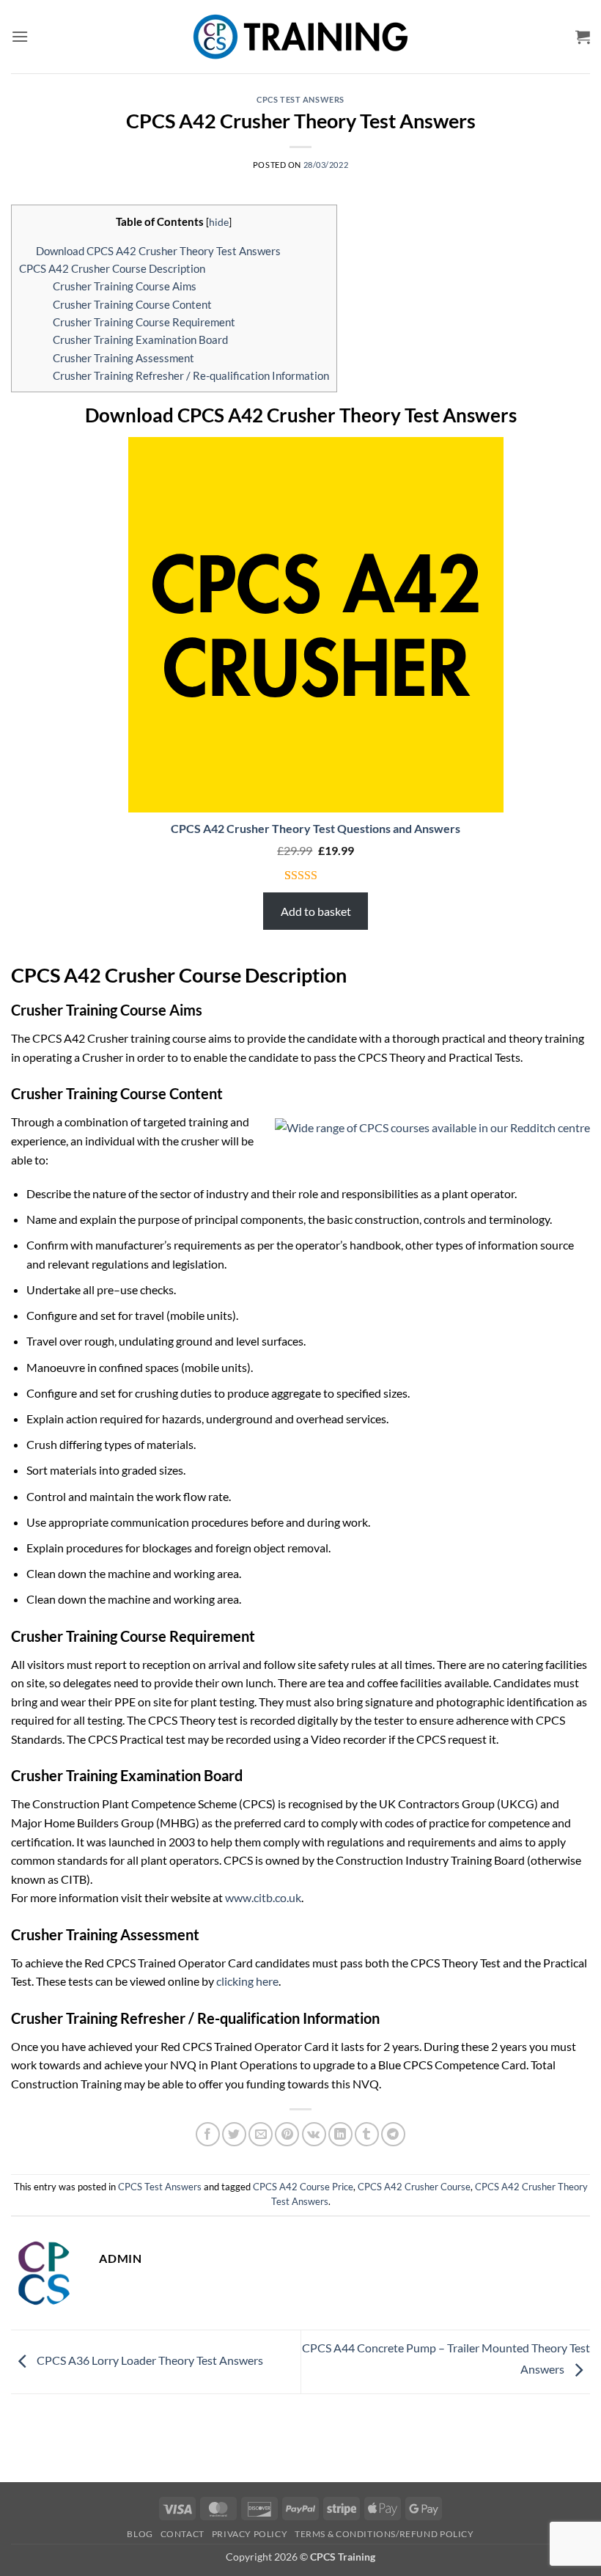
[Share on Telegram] (393, 2134)
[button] (20, 36)
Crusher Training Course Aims (125, 286)
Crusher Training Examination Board (140, 340)
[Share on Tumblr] (367, 2134)
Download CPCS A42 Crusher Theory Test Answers (158, 251)
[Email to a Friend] (261, 2134)
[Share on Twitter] (234, 2134)
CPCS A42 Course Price (303, 2187)
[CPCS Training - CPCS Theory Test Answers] (301, 37)
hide (219, 222)
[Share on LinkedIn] (340, 2134)
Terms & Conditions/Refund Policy (384, 2534)
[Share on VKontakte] (314, 2134)
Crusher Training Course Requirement (144, 322)
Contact (182, 2534)
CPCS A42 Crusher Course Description (112, 268)
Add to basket (316, 911)
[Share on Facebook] (208, 2134)
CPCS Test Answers (300, 99)
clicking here (247, 1981)
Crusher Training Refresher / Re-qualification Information (191, 375)
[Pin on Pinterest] (287, 2134)
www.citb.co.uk (263, 1897)
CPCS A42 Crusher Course (414, 2187)
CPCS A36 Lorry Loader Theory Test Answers (149, 2360)
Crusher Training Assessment (123, 358)
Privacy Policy (250, 2534)
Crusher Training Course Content (132, 304)
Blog (140, 2534)
